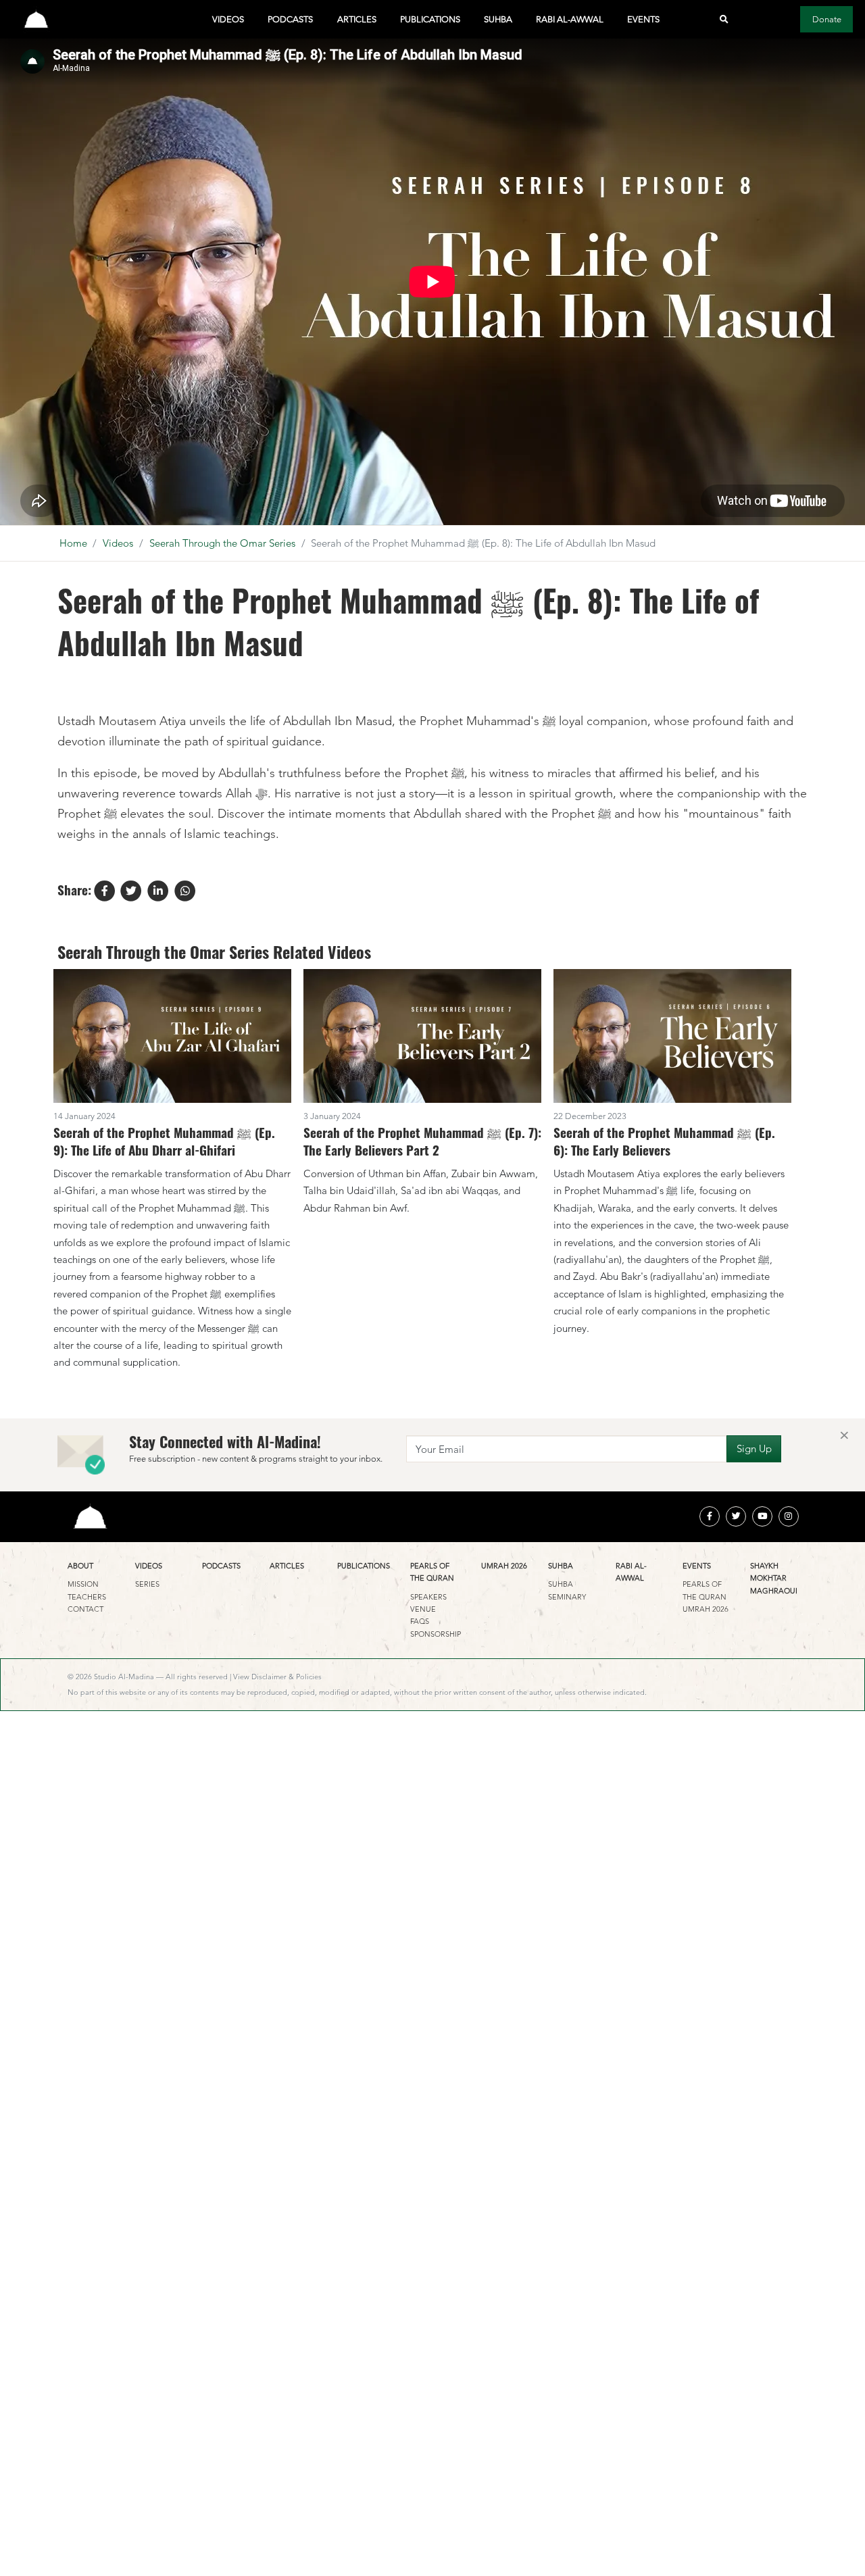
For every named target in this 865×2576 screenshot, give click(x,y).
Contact (85, 1609)
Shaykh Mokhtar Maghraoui (774, 1578)
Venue (423, 1609)
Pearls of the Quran (432, 1572)
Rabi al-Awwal (570, 19)
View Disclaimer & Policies (277, 1677)
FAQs (420, 1621)
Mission (83, 1584)
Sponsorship (436, 1634)
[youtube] (762, 1516)
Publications (430, 19)
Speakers (428, 1597)
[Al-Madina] (36, 19)
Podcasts (290, 19)
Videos (228, 19)
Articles (357, 19)
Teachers (87, 1597)
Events (643, 19)
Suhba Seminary (567, 1590)
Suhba (498, 19)
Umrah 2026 (504, 1566)
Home (73, 543)
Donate (827, 19)
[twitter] (736, 1516)
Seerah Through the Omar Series (222, 543)
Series (147, 1584)
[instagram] (789, 1516)
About (80, 1566)
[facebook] (710, 1516)
